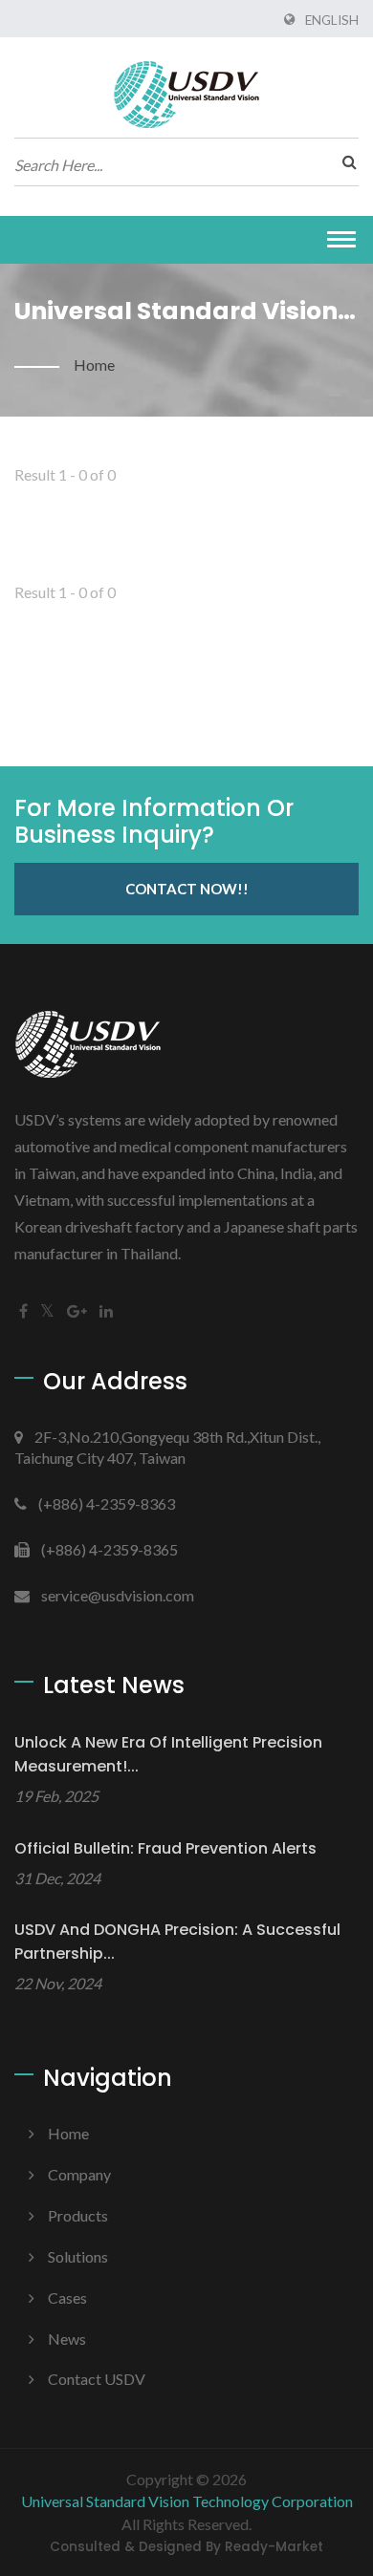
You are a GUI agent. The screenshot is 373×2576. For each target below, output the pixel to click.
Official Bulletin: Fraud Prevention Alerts (165, 1848)
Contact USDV (97, 2379)
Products (78, 2215)
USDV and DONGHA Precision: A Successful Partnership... (177, 1942)
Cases (67, 2297)
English (332, 20)
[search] (344, 161)
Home (94, 365)
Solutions (78, 2256)
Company (79, 2174)
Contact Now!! (187, 889)
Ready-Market (274, 2547)
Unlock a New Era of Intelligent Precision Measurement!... (168, 1754)
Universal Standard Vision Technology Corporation (187, 2501)
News (67, 2339)
